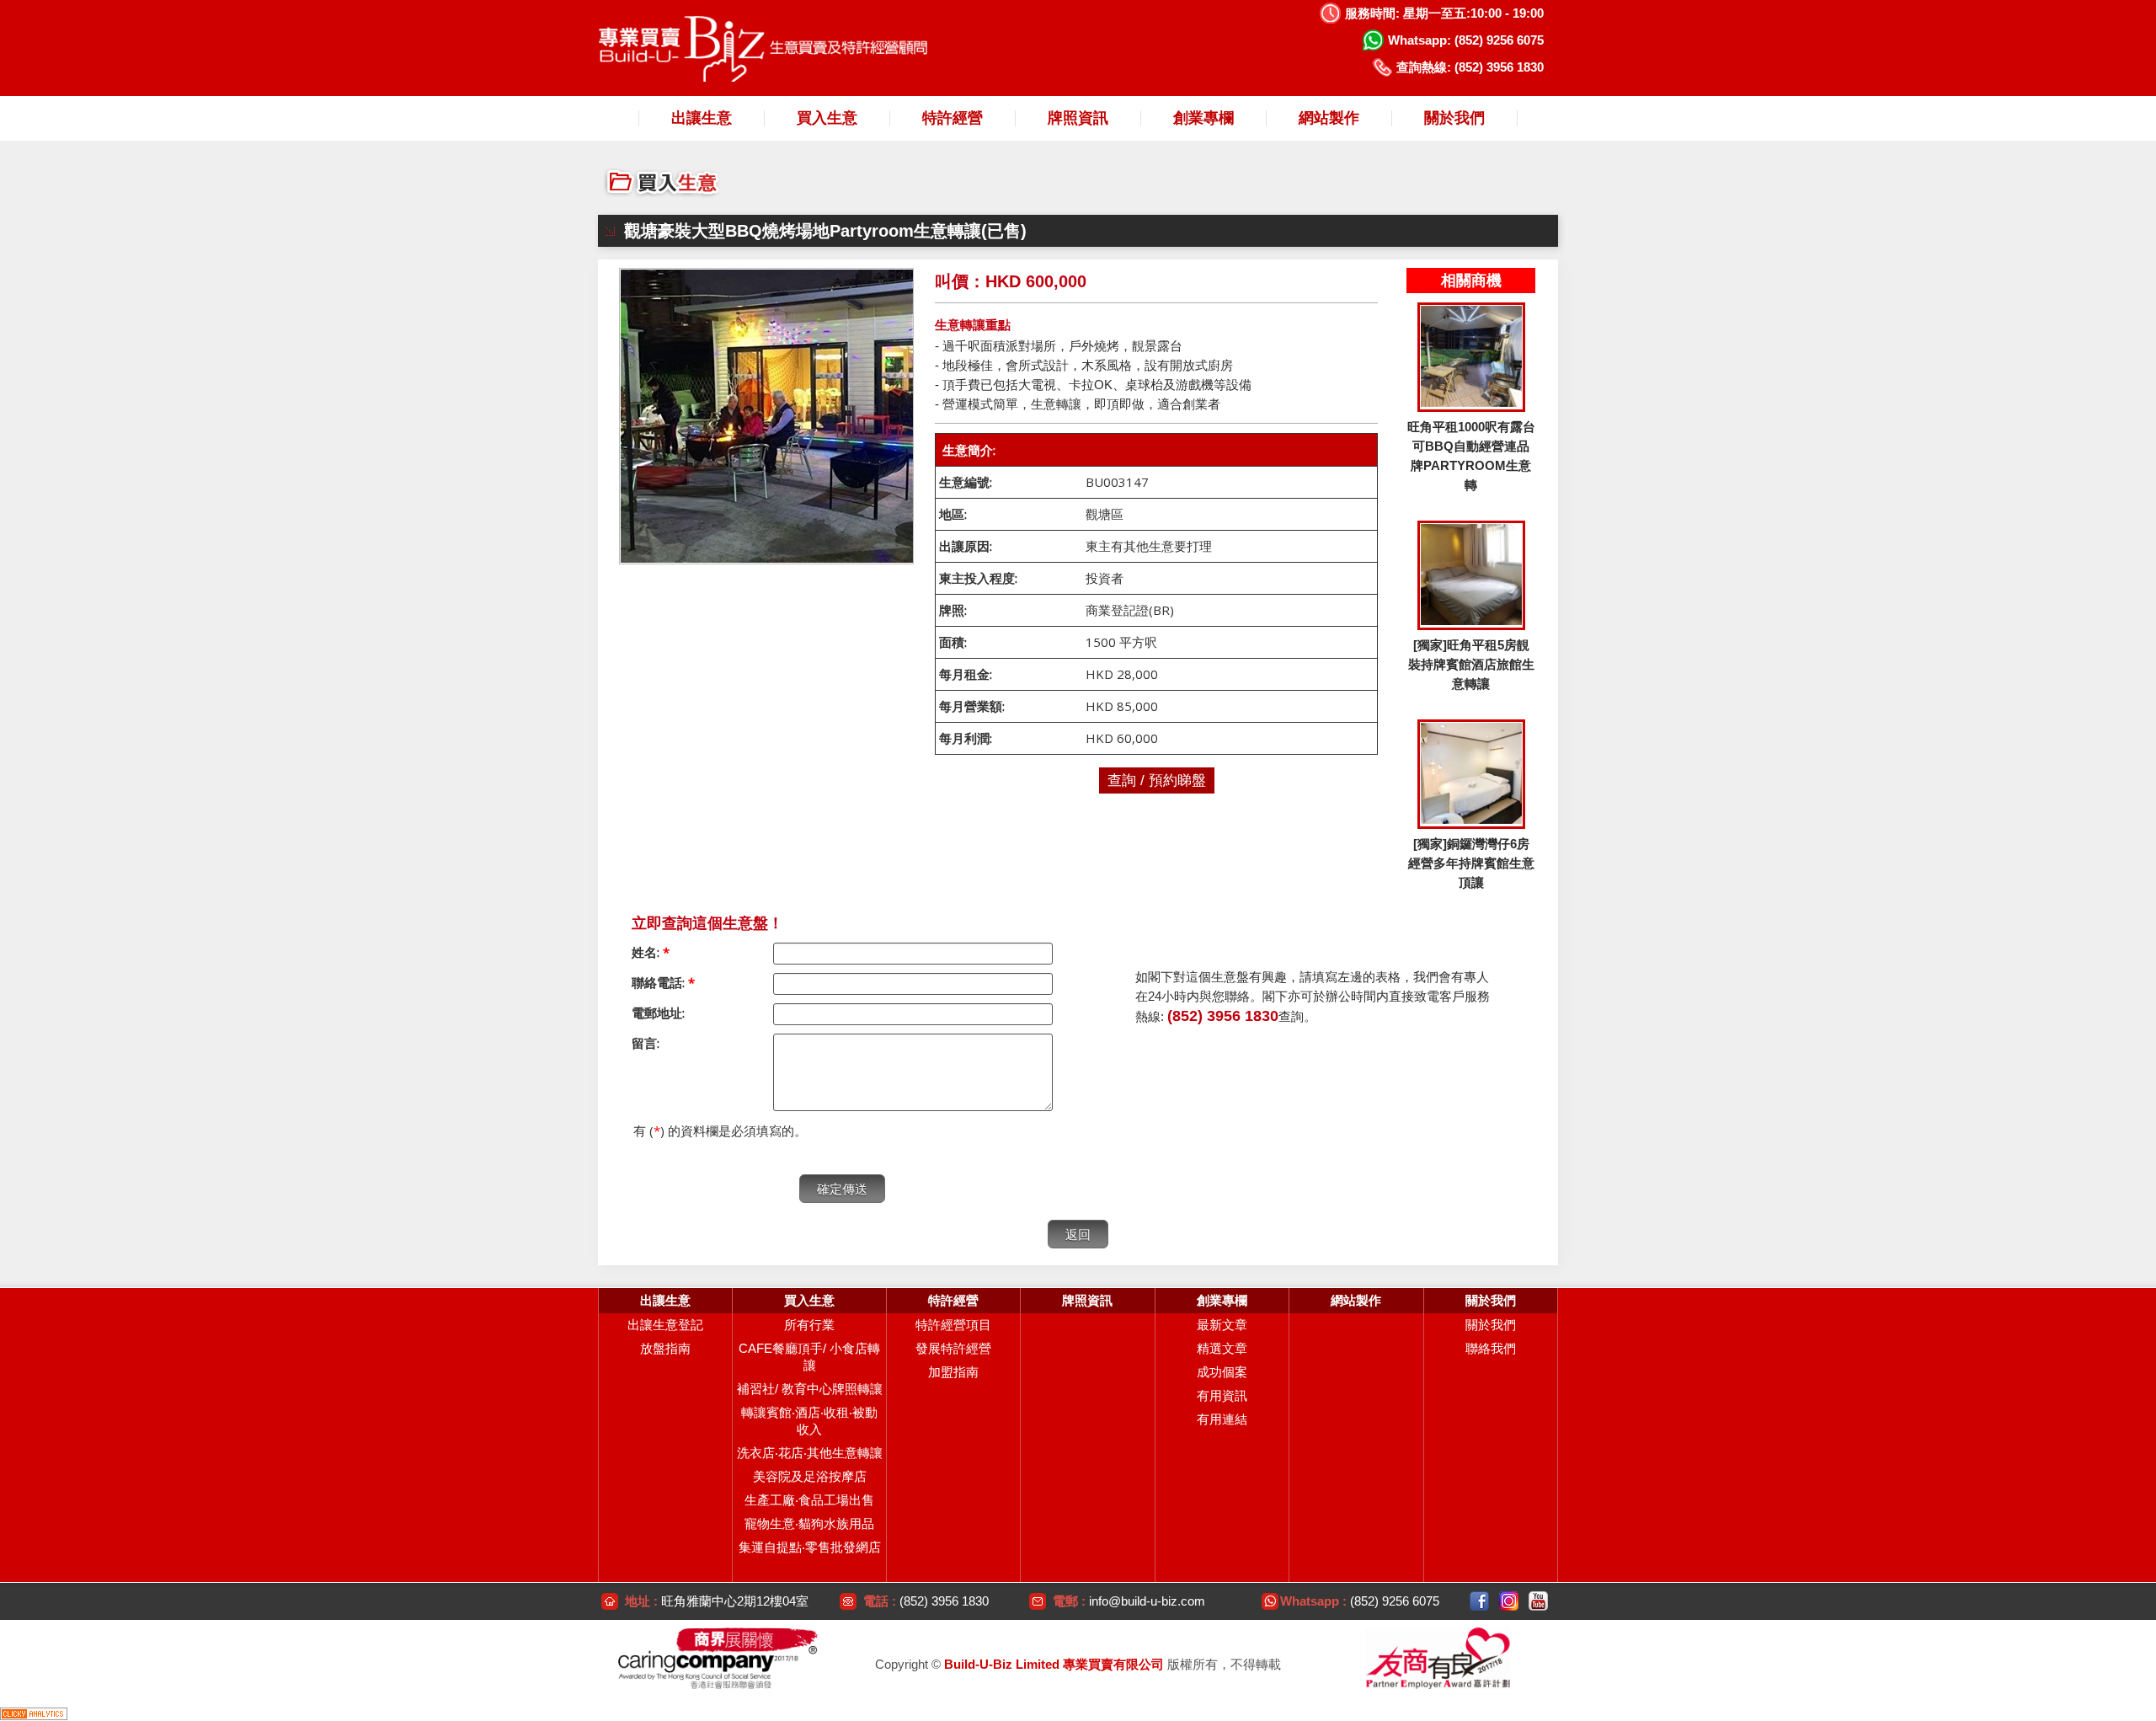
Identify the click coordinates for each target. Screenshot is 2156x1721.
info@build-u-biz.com (1147, 1601)
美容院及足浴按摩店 (810, 1476)
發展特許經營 (953, 1348)
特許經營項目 (953, 1325)
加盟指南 (953, 1372)
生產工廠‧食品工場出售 (809, 1500)
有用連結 (1222, 1419)
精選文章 (1222, 1348)
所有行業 (809, 1325)
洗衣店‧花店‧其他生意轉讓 (810, 1453)
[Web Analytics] (34, 1713)
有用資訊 (1222, 1395)
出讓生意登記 (665, 1325)
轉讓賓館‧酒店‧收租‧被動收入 (809, 1421)
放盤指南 (665, 1348)
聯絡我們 (1491, 1348)
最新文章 (1222, 1325)
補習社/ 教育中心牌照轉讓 (810, 1389)
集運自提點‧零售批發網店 (810, 1547)
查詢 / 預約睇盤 (1157, 780)
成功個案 (1222, 1372)
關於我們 (1491, 1325)
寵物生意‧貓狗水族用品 (809, 1523)
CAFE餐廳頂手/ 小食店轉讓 (809, 1357)
